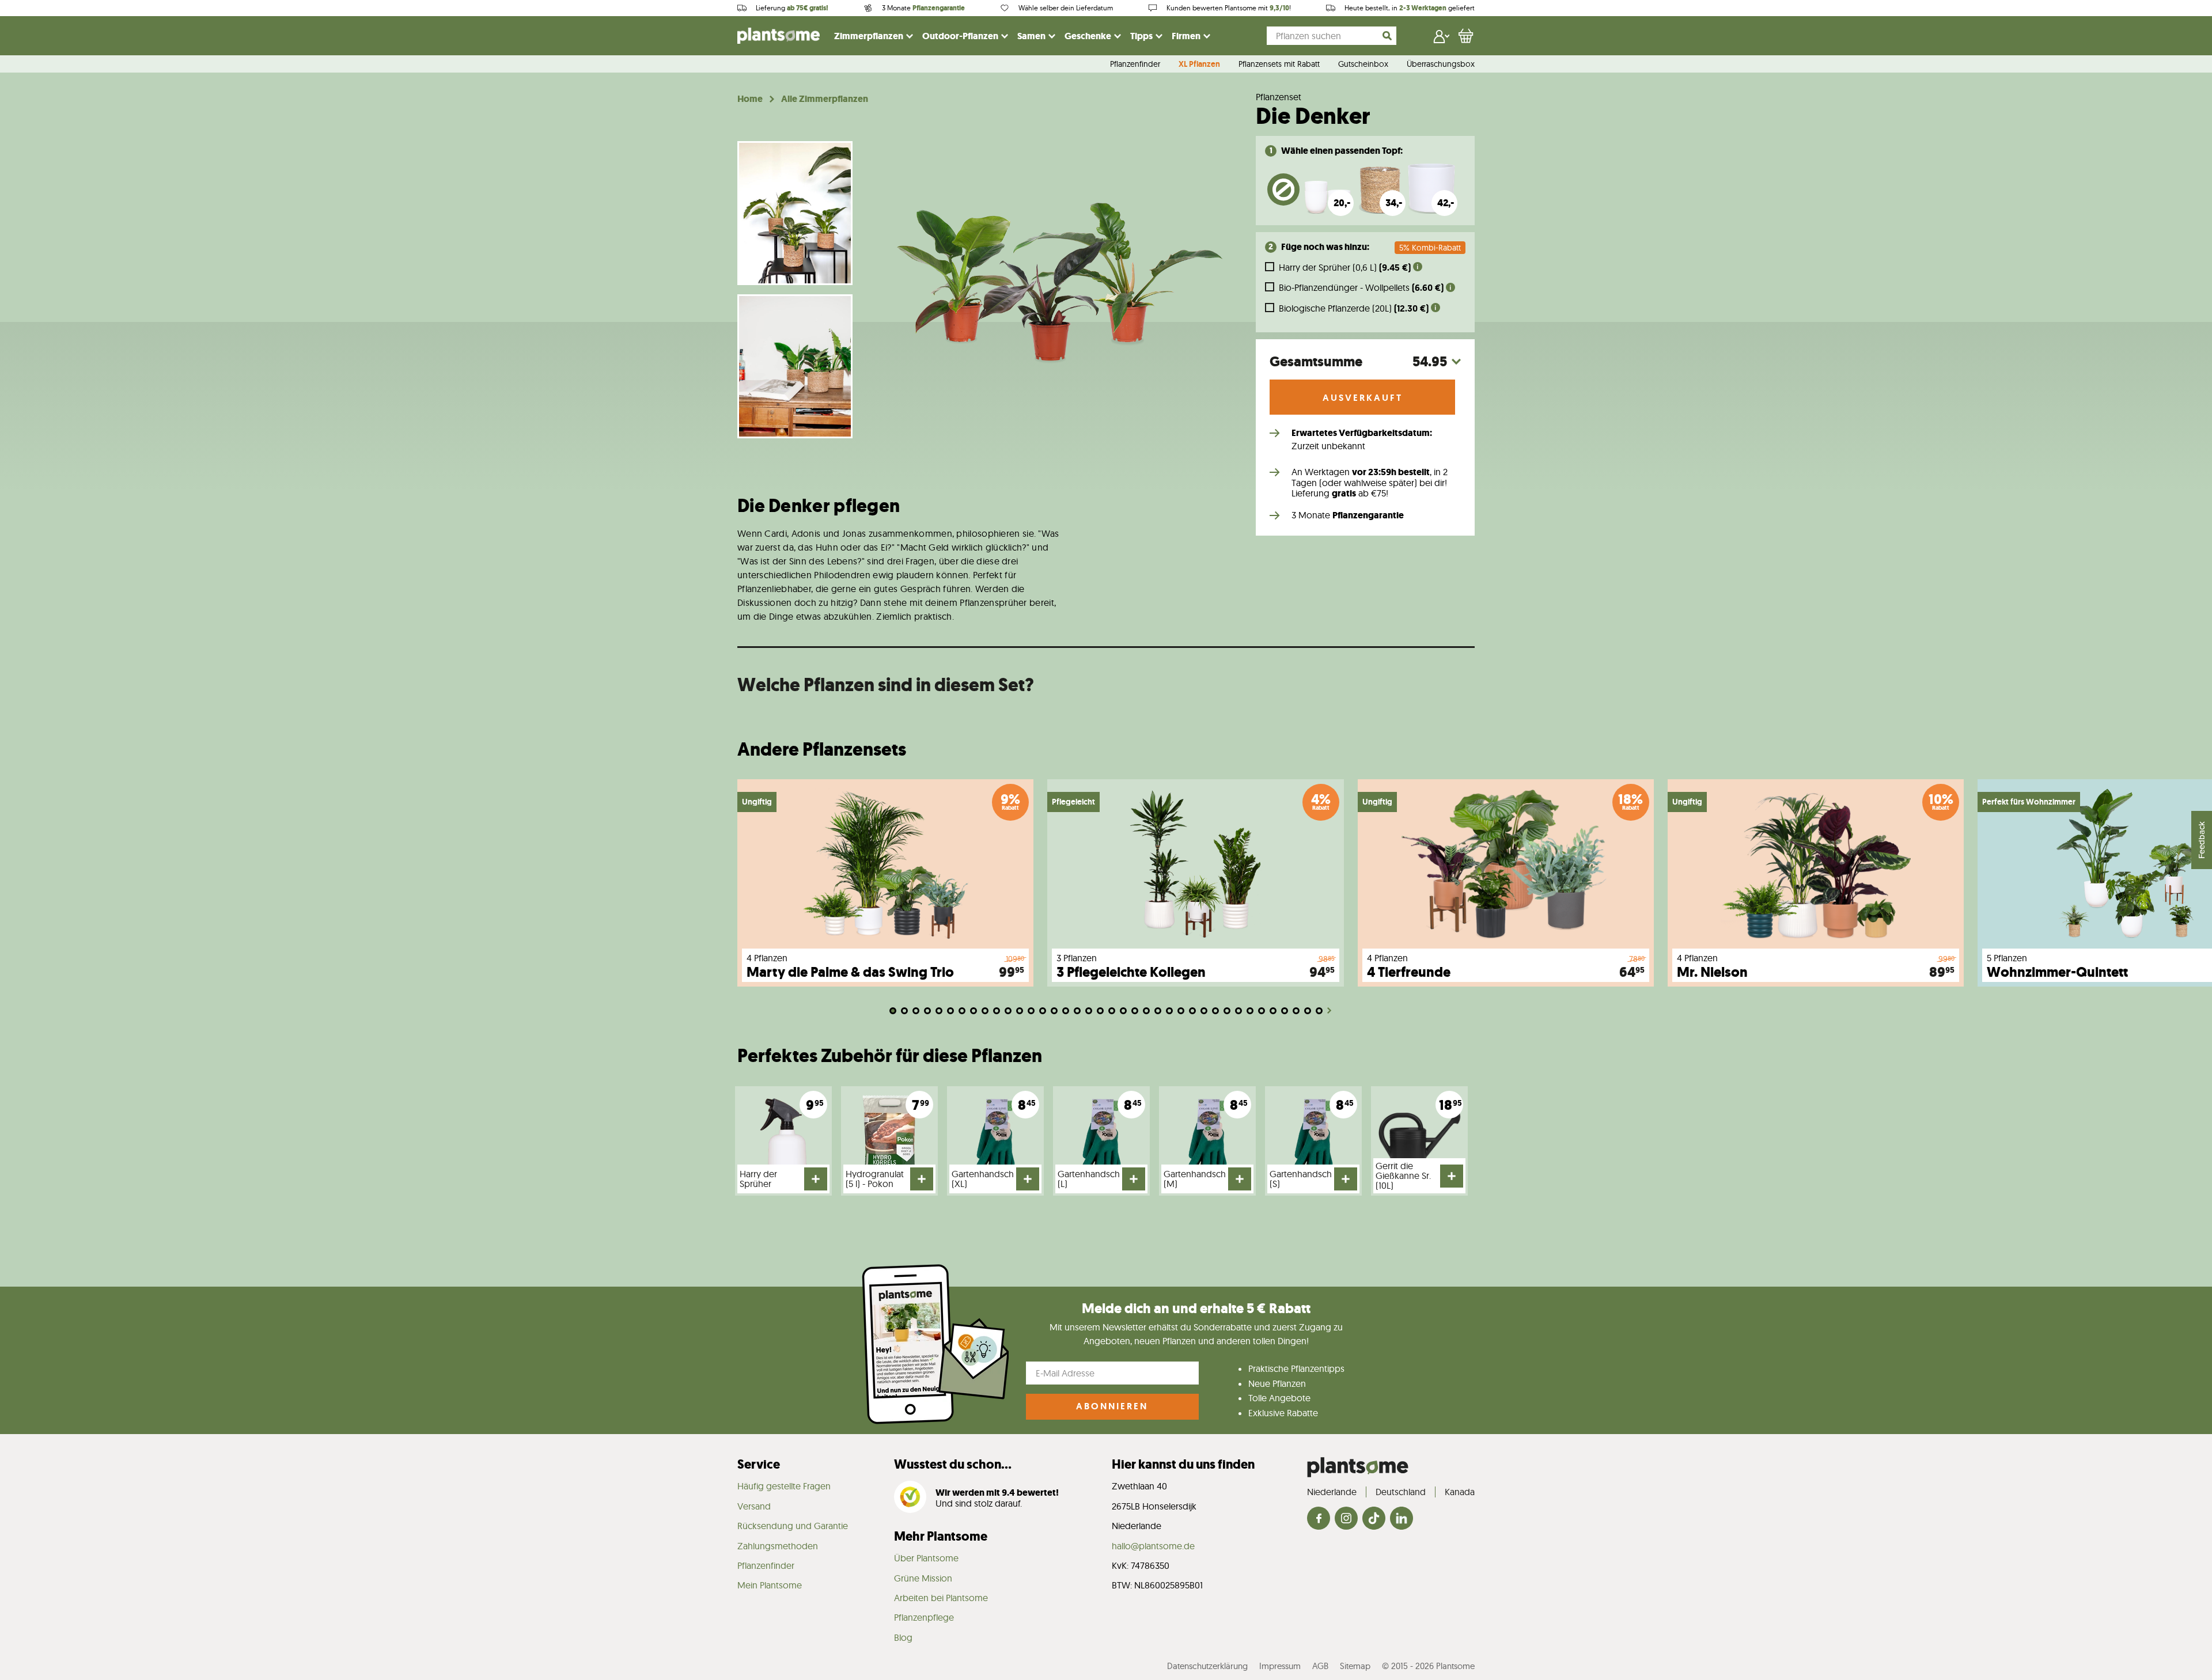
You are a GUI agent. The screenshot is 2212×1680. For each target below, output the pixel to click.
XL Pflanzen (1199, 65)
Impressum (1280, 1666)
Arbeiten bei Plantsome (941, 1598)
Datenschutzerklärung (1207, 1666)
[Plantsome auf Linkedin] (1402, 1519)
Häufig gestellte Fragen (784, 1486)
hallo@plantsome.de (1153, 1546)
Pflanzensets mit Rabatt (1279, 65)
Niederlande (1332, 1492)
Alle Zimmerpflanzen (825, 99)
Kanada (1460, 1492)
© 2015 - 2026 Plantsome (1428, 1666)
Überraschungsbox (1441, 65)
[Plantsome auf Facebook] (1319, 1519)
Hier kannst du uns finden (1183, 1464)
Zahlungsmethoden (778, 1546)
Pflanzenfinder (1135, 65)
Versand (754, 1506)
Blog (903, 1637)
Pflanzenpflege (924, 1617)
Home (750, 99)
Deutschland (1401, 1492)
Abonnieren (1112, 1406)
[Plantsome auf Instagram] (1346, 1519)
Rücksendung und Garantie (793, 1526)
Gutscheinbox (1363, 65)
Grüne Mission (923, 1578)
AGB (1320, 1666)
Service (759, 1464)
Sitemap (1355, 1666)
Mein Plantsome (770, 1585)
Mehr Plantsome (941, 1536)
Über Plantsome (926, 1558)
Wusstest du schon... (953, 1464)
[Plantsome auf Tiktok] (1374, 1519)
